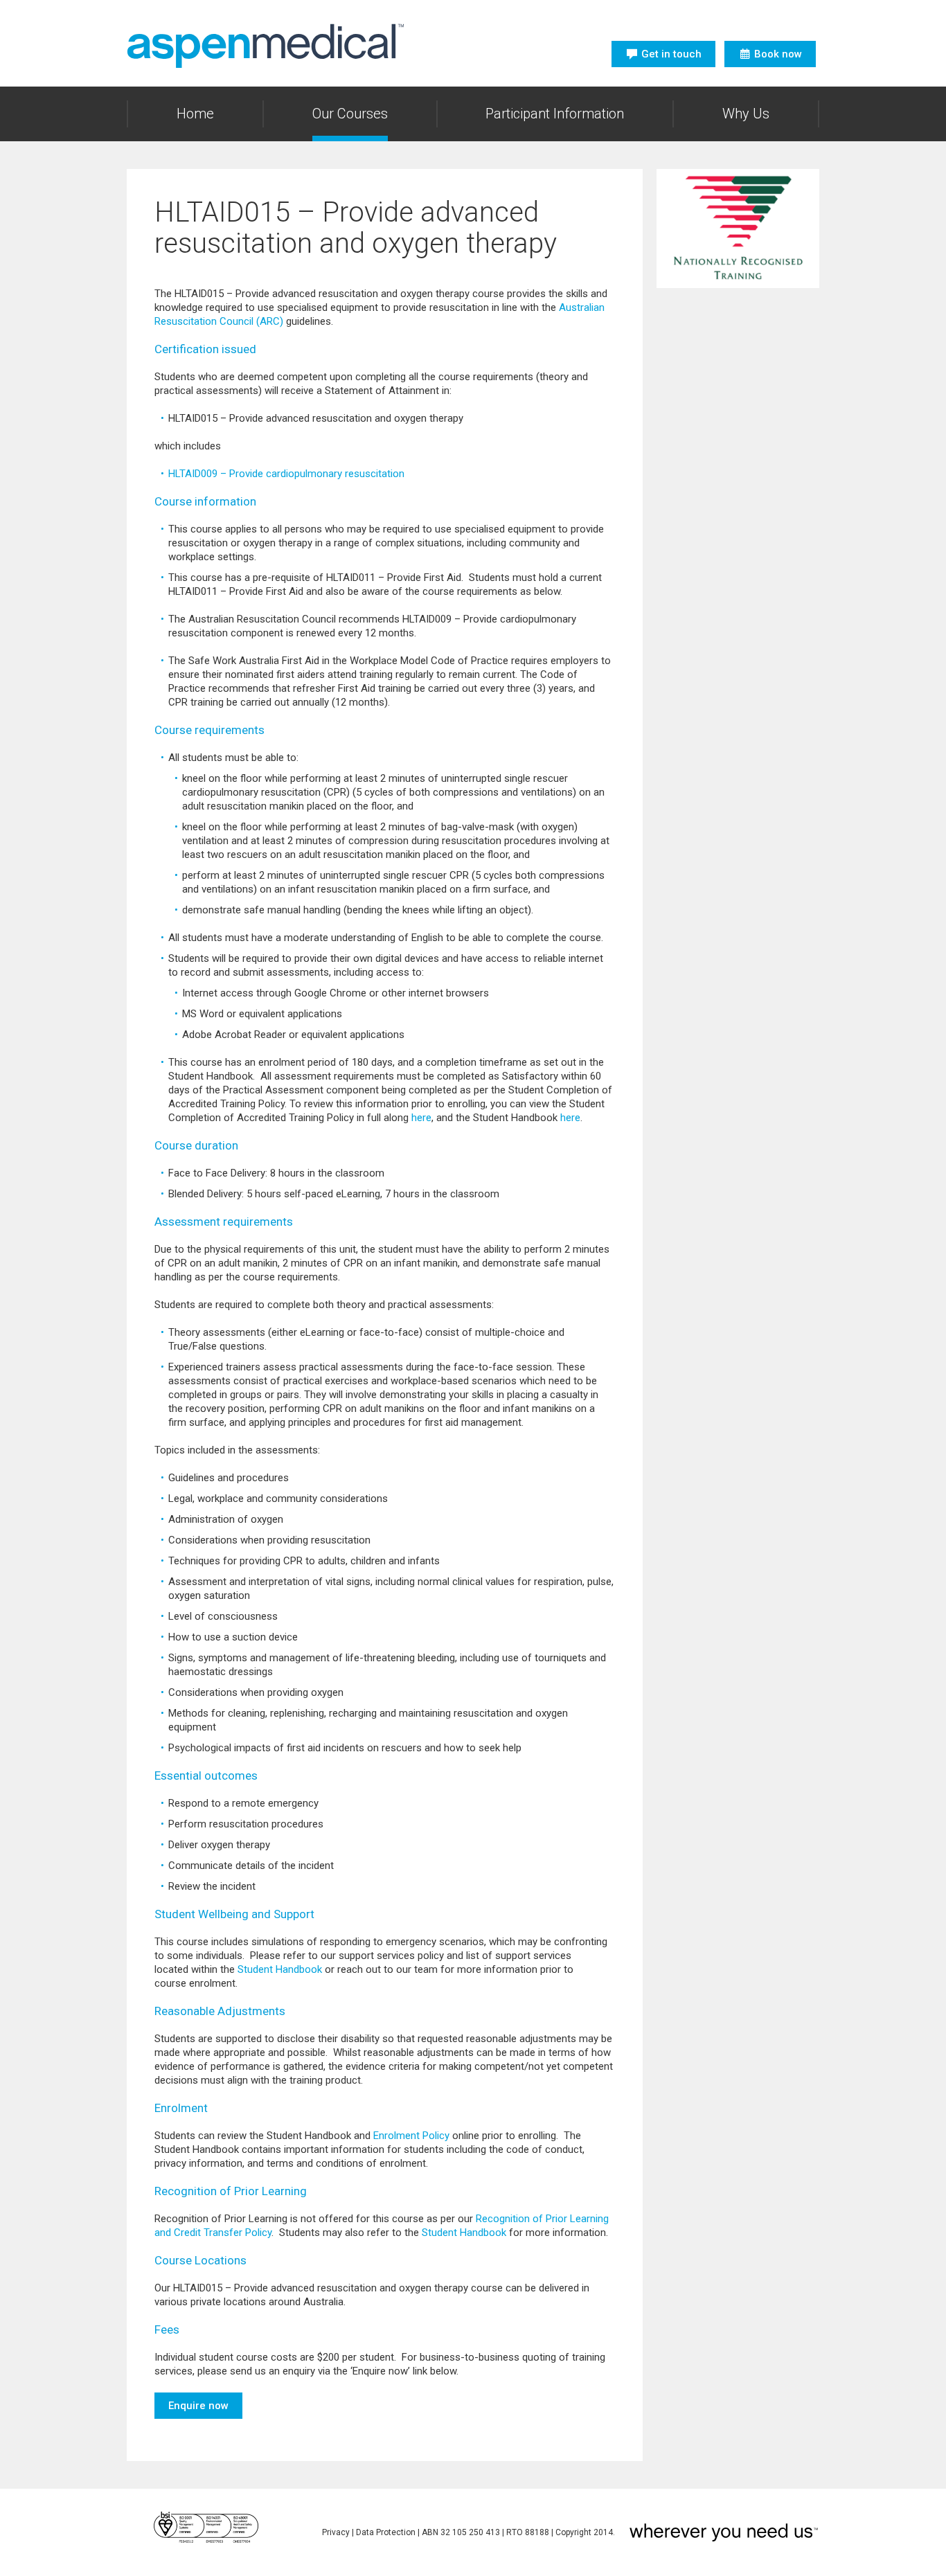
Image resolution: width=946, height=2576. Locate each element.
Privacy (336, 2532)
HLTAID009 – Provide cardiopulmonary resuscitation (286, 474)
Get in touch (671, 54)
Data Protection (386, 2532)
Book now (778, 54)
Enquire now (198, 2406)
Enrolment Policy (411, 2136)
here (421, 1118)
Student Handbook (280, 1969)
